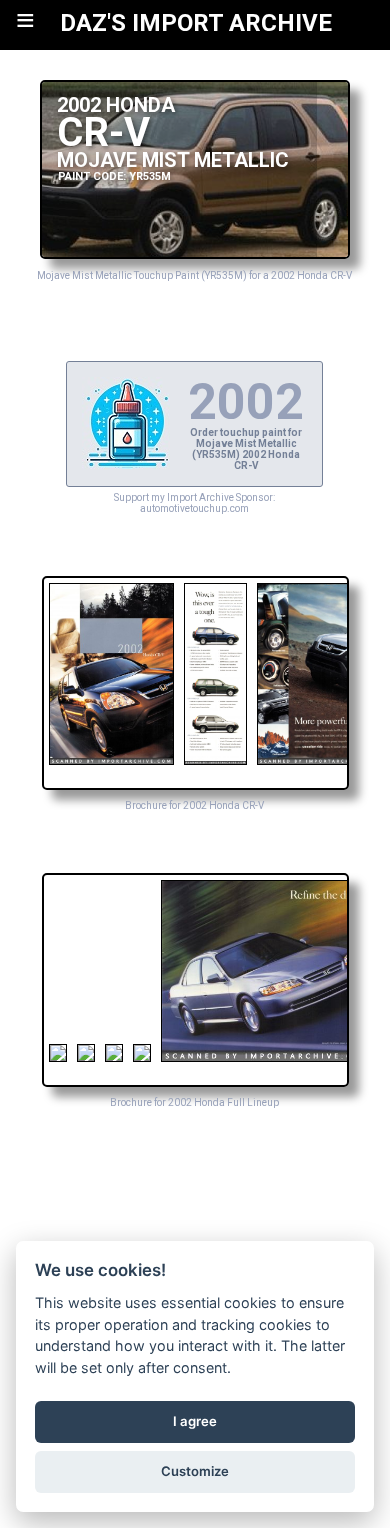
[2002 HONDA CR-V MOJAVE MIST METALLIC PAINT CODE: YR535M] (194, 253)
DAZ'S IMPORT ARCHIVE (196, 23)
